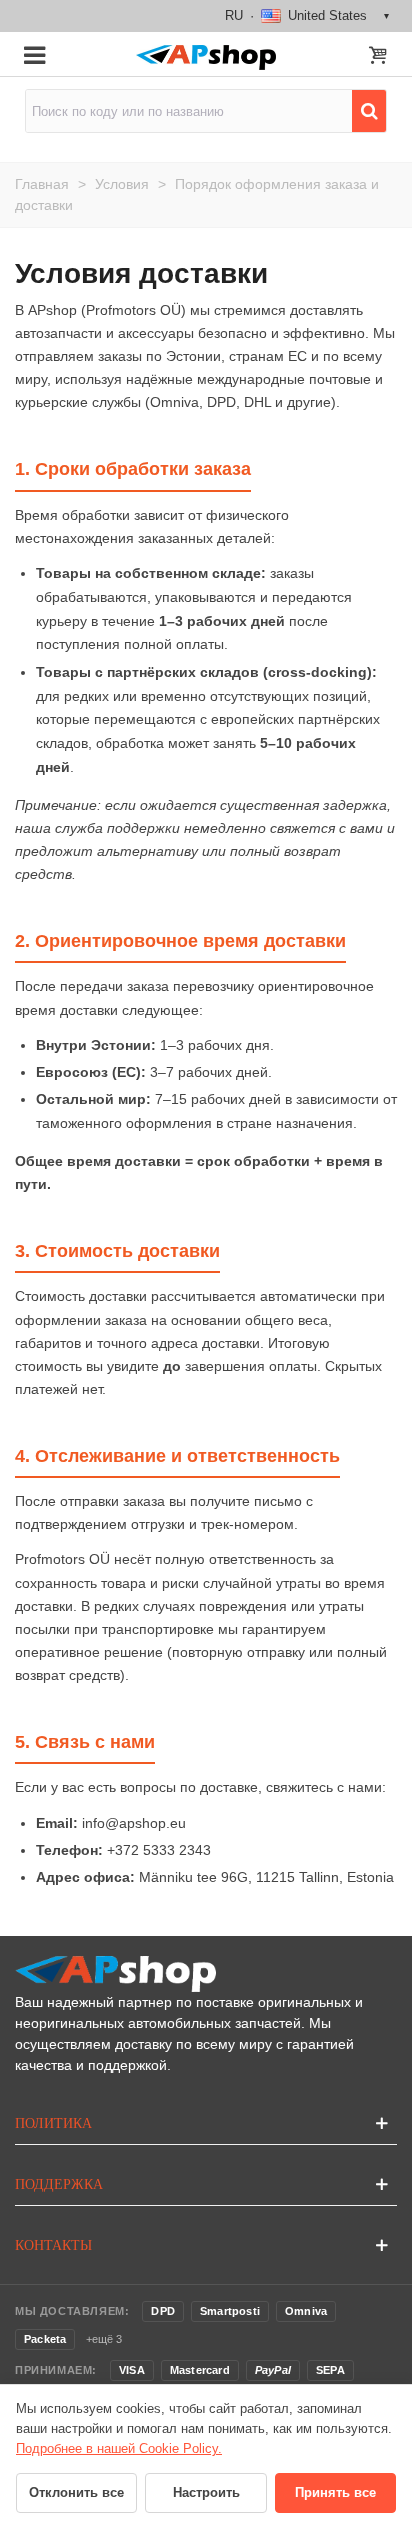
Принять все (335, 2492)
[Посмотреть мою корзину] (378, 57)
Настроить (206, 2492)
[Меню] (34, 54)
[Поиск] (369, 111)
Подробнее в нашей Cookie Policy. (119, 2448)
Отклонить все (76, 2492)
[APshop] (205, 57)
